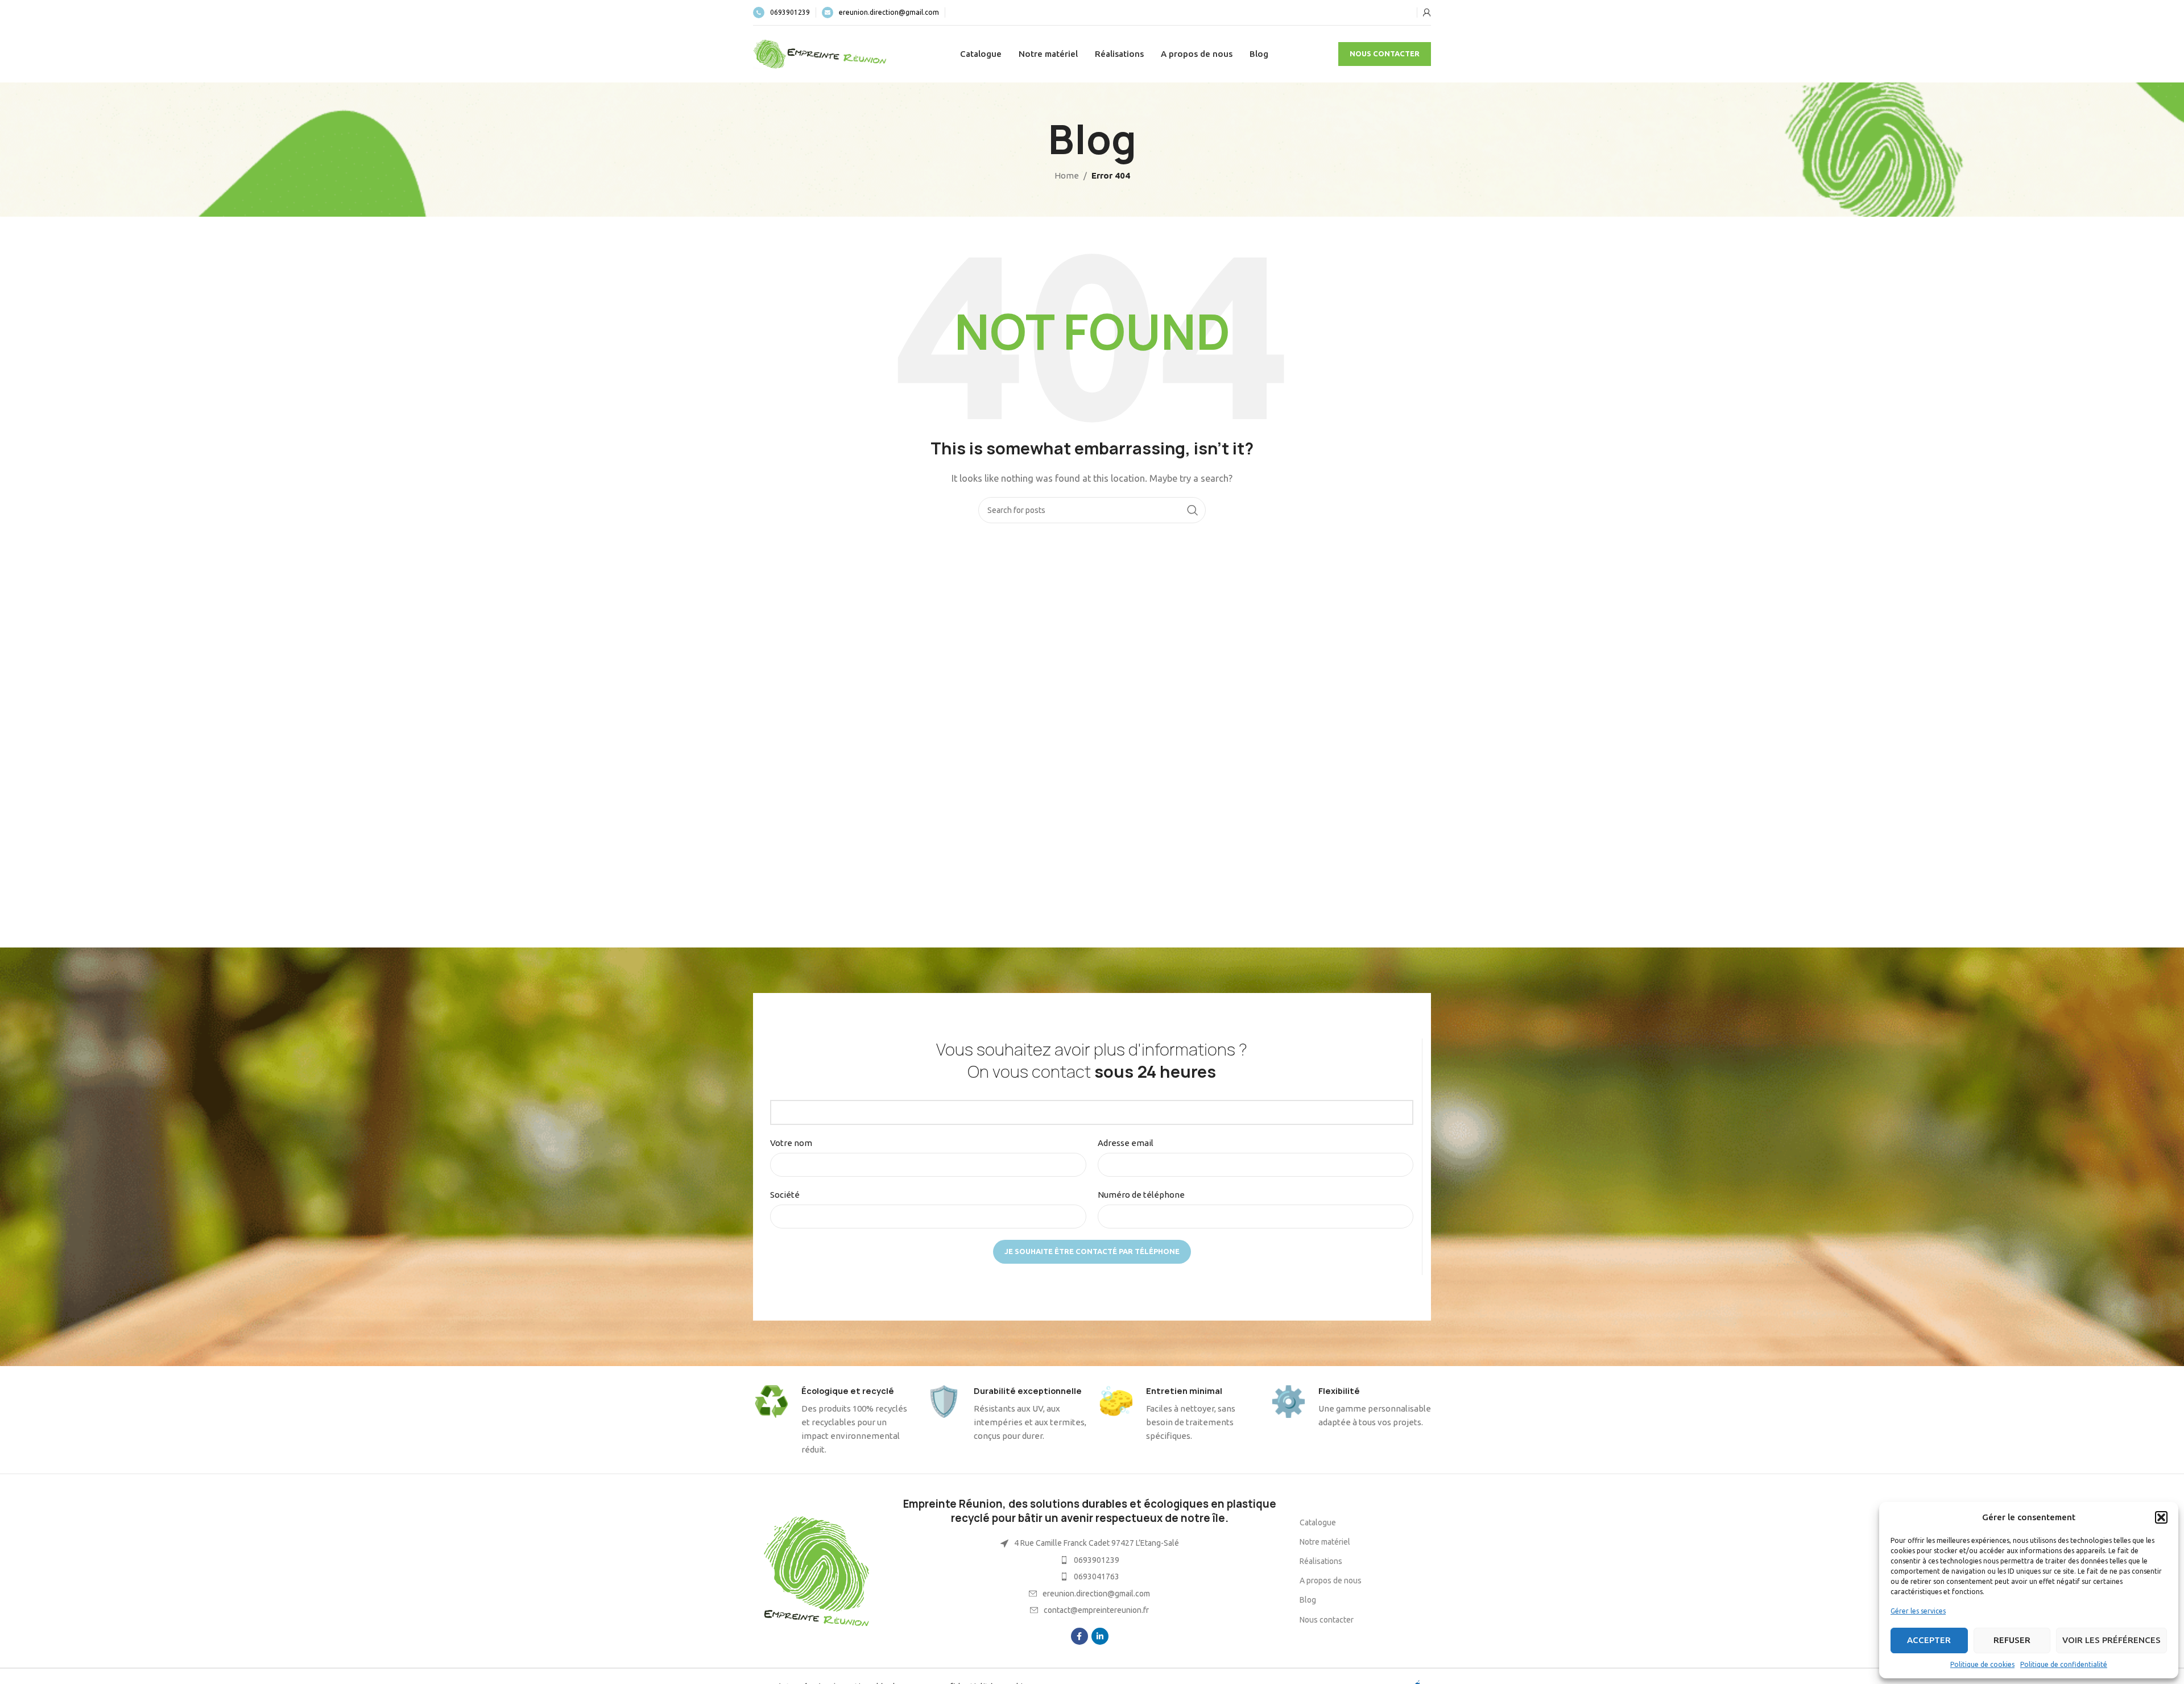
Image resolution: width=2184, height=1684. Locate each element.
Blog (1308, 1600)
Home (1067, 175)
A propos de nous (1331, 1580)
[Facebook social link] (1079, 1636)
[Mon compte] (1427, 13)
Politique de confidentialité (2064, 1664)
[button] (2161, 1517)
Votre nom (791, 1143)
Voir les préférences (2111, 1640)
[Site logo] (821, 53)
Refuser (2012, 1640)
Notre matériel (1325, 1542)
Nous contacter (1385, 53)
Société (785, 1195)
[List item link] (1089, 1560)
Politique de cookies (1982, 1664)
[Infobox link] (781, 13)
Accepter (1929, 1640)
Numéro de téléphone (1141, 1195)
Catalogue (1318, 1522)
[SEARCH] (1193, 510)
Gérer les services (1918, 1611)
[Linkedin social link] (1100, 1636)
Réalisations (1321, 1561)
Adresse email (1126, 1143)
